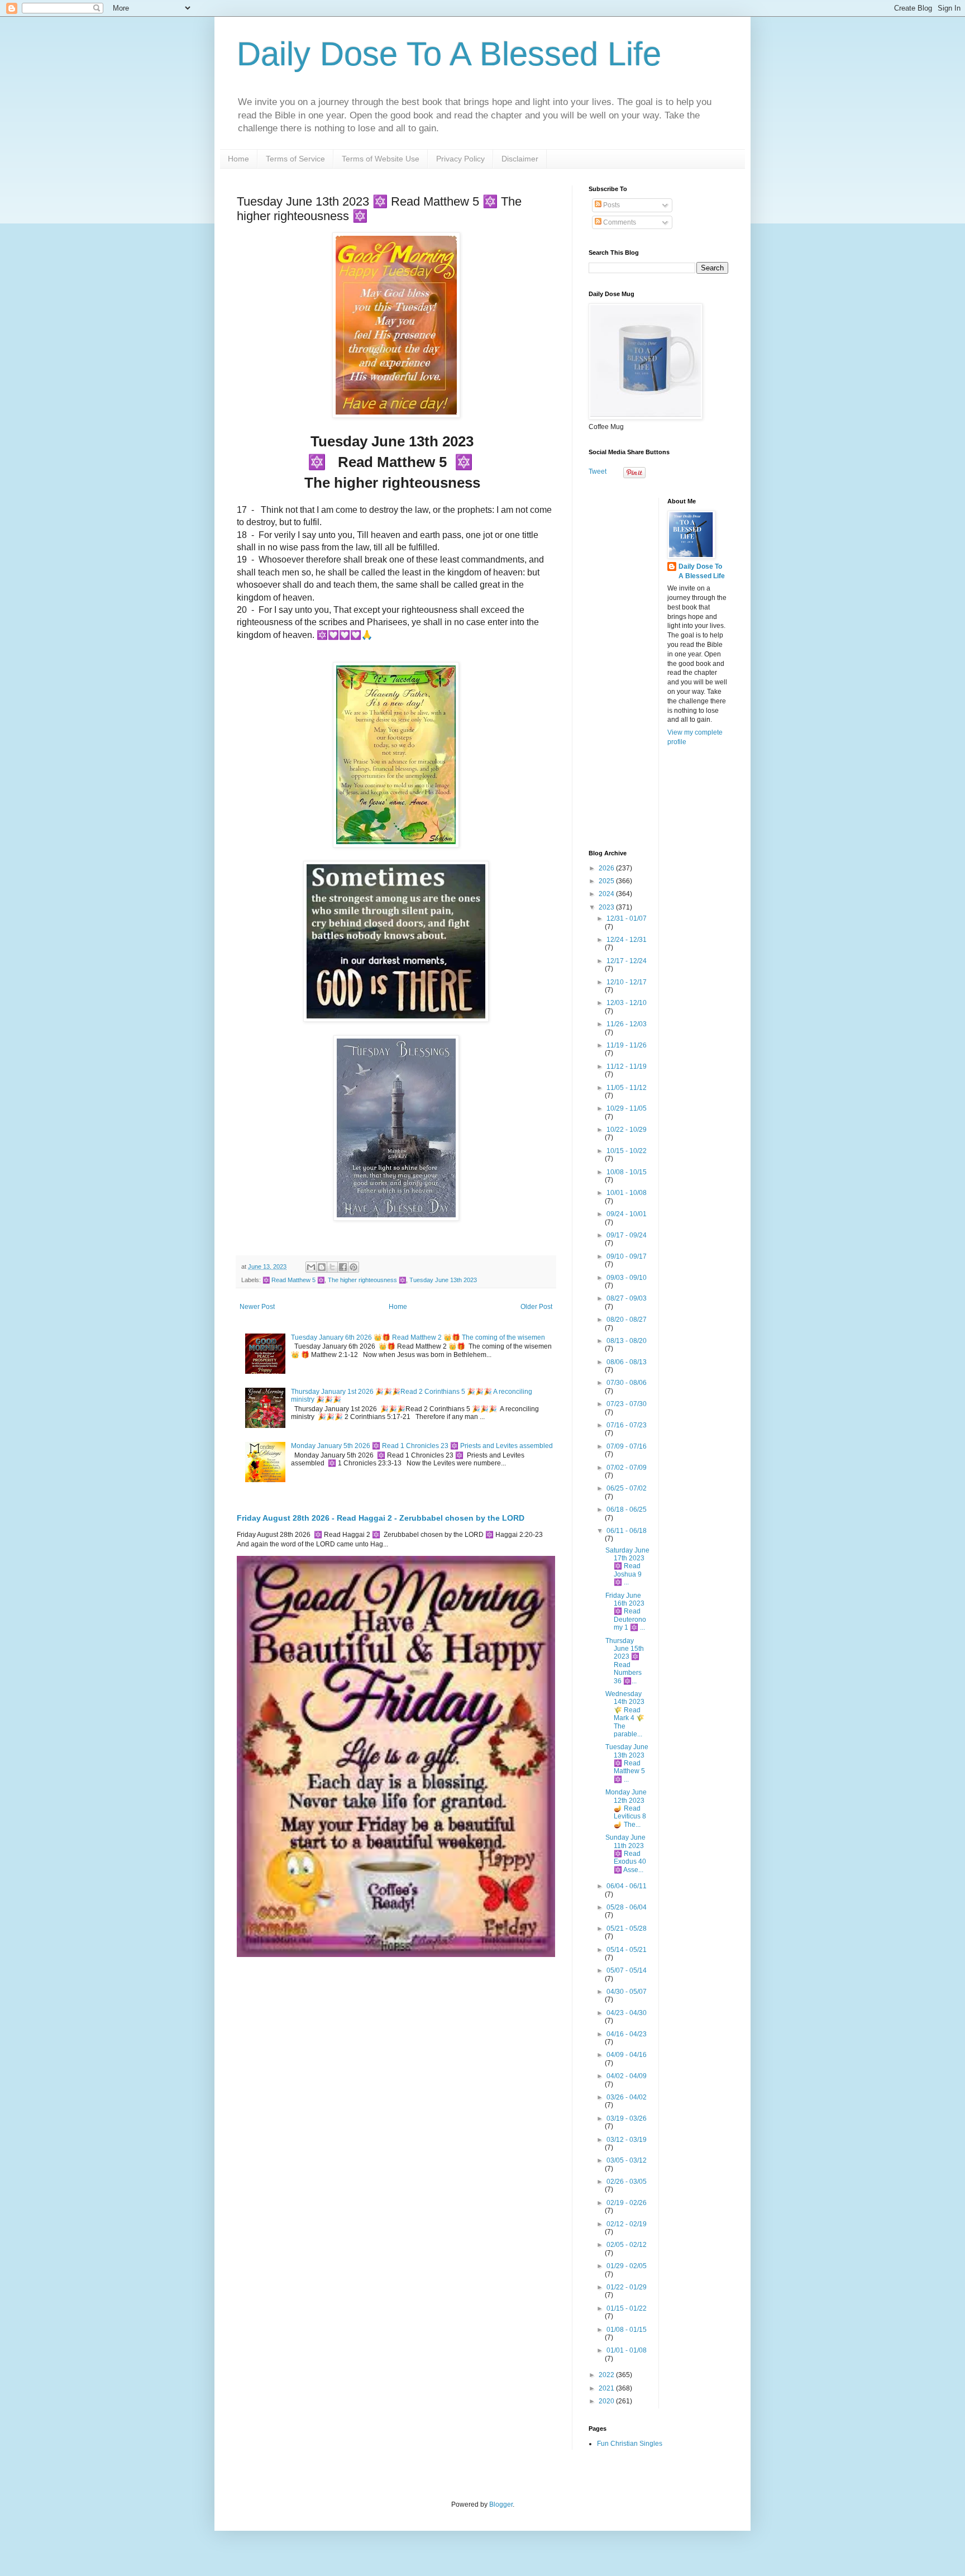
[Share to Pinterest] (353, 1267)
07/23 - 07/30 (627, 1404)
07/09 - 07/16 (627, 1446)
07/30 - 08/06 (627, 1383)
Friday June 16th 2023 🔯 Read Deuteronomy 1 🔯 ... (626, 1612)
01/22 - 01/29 (627, 2287)
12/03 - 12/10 (627, 1003)
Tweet (598, 472)
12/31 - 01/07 (627, 918)
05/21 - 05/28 (627, 1929)
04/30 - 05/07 (627, 1992)
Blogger (501, 2504)
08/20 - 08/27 (627, 1320)
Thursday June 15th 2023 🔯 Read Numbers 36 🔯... (625, 1661)
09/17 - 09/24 (627, 1235)
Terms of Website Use (381, 159)
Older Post (536, 1307)
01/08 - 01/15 (627, 2330)
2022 (607, 2375)
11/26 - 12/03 (627, 1024)
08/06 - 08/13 (627, 1362)
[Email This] (311, 1267)
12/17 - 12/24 (627, 961)
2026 (607, 868)
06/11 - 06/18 (627, 1531)
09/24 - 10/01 (627, 1214)
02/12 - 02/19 (627, 2224)
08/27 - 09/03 (627, 1298)
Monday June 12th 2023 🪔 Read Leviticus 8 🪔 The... (626, 1808)
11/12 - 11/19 (627, 1066)
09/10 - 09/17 (627, 1256)
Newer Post (257, 1307)
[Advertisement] (658, 665)
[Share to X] (332, 1267)
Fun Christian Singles (630, 2444)
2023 (607, 907)
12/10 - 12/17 (627, 982)
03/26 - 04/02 (627, 2097)
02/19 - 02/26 (627, 2203)
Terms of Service (295, 159)
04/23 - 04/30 (627, 2013)
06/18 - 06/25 (627, 1510)
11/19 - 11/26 (627, 1045)
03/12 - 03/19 (627, 2140)
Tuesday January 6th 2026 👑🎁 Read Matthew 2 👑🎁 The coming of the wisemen (418, 1337)
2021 (607, 2388)
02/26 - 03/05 (627, 2182)
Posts (611, 205)
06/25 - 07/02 (627, 1488)
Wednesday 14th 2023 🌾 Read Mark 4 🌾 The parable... (625, 1714)
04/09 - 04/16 (627, 2055)
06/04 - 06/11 (627, 1886)
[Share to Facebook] (343, 1267)
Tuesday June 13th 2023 (443, 1280)
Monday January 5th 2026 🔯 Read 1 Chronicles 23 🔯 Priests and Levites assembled (422, 1446)
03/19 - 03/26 (627, 2118)
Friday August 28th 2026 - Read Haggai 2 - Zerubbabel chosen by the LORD (381, 1518)
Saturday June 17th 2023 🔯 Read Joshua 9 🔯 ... (627, 1566)
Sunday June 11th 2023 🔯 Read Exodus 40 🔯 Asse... (626, 1854)
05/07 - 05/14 (627, 1970)
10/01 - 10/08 (627, 1193)
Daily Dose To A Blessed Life (449, 54)
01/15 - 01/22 (627, 2308)
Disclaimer (520, 159)
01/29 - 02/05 (627, 2266)
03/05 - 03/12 (627, 2160)
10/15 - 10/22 (627, 1151)
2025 (607, 881)
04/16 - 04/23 (627, 2034)
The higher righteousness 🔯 (367, 1280)
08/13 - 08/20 (627, 1341)
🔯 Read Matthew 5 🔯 (293, 1280)
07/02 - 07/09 (627, 1468)
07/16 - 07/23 (627, 1425)
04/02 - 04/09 (627, 2076)
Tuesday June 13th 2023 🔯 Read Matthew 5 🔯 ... (627, 1763)
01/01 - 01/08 (627, 2350)
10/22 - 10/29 (627, 1130)
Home (238, 159)
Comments (619, 222)
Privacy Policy (460, 159)
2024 (607, 894)
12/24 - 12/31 (627, 940)
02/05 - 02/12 (627, 2245)
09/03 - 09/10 (627, 1278)
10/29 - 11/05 (627, 1108)
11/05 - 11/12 (627, 1088)
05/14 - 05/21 (627, 1950)
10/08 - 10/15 (627, 1172)
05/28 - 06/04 (627, 1907)
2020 (607, 2401)
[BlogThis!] (322, 1267)
